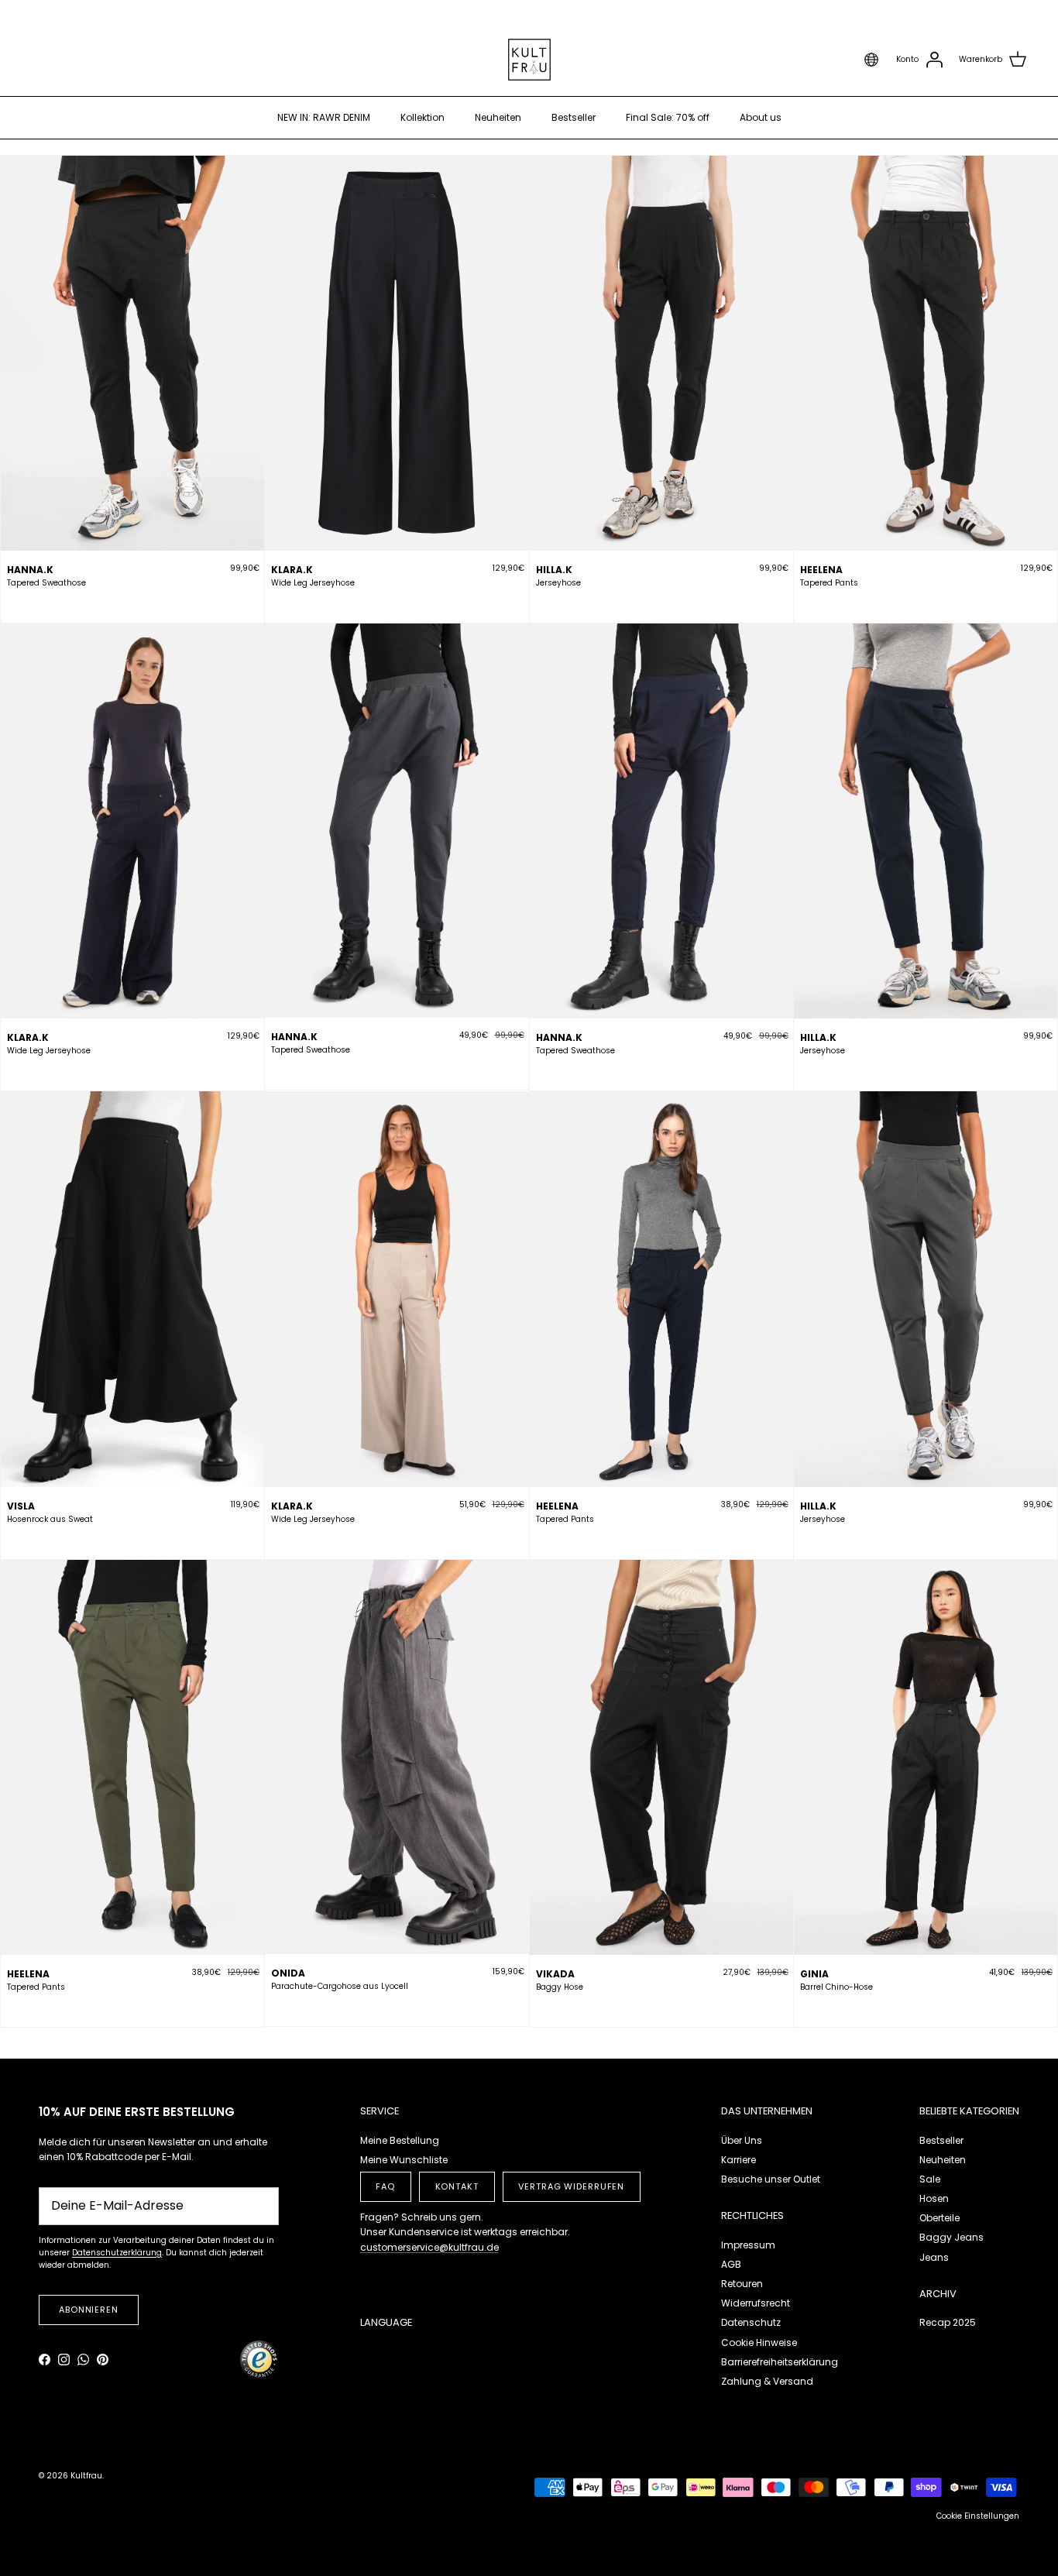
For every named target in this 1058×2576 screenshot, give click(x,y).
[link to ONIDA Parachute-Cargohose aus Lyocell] (397, 1757)
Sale (930, 2179)
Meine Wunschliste (404, 2160)
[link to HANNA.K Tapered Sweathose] (132, 353)
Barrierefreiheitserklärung (780, 2362)
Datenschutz (751, 2322)
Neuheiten (498, 117)
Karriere (739, 2160)
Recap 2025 (948, 2322)
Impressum (748, 2245)
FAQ (385, 2186)
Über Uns (742, 2140)
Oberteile (939, 2218)
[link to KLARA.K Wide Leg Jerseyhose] (397, 353)
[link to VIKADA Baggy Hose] (661, 1757)
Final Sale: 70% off (668, 117)
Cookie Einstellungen (978, 2516)
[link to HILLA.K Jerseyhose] (661, 353)
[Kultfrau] (529, 60)
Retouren (742, 2284)
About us (761, 117)
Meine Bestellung (400, 2140)
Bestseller (574, 117)
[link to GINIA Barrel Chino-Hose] (926, 1757)
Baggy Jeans (952, 2237)
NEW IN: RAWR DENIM (324, 117)
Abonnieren (89, 2310)
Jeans (934, 2257)
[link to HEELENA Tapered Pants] (926, 353)
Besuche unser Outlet (771, 2179)
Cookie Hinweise (759, 2342)
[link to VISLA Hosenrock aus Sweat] (132, 1289)
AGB (731, 2264)
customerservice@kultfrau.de (429, 2247)
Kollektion (423, 117)
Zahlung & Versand (767, 2381)
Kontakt (457, 2186)
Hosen (934, 2198)
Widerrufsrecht (756, 2303)
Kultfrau (86, 2476)
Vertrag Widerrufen (571, 2186)
